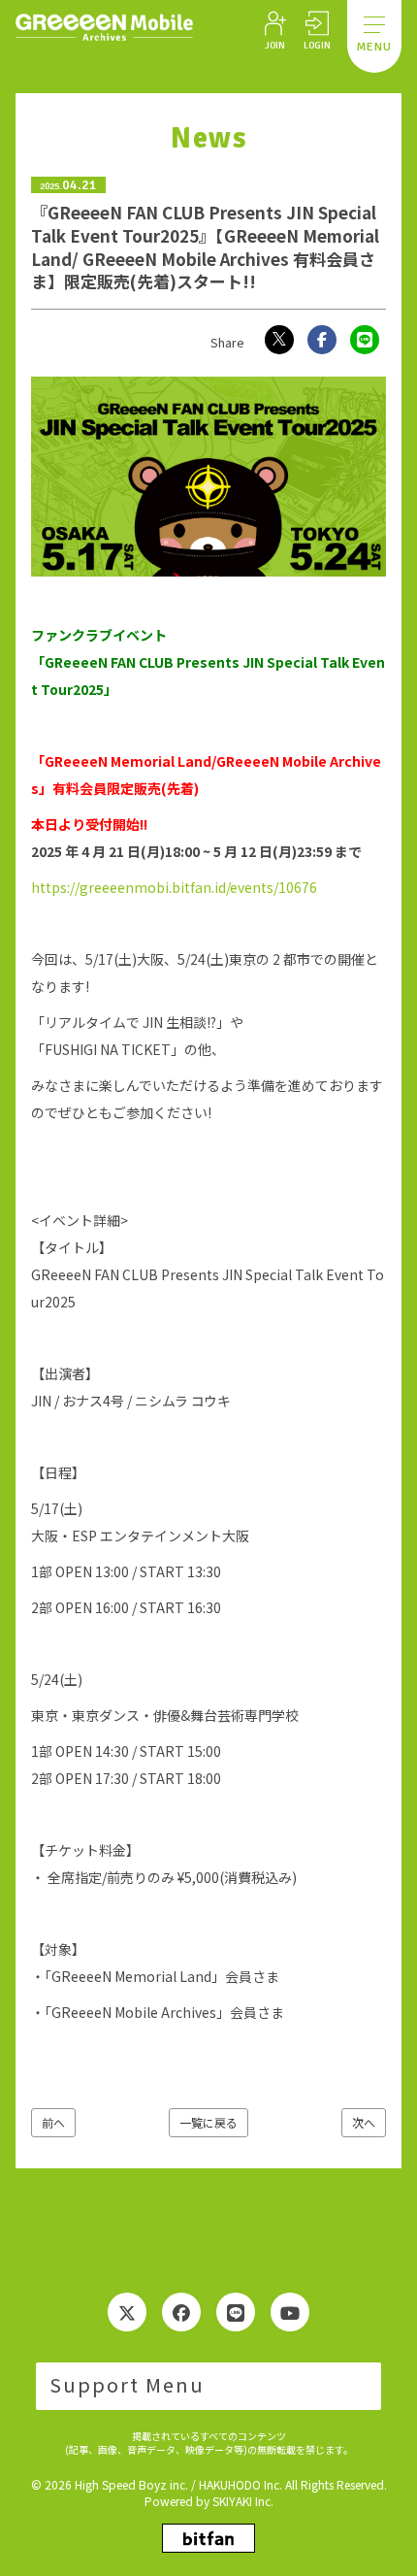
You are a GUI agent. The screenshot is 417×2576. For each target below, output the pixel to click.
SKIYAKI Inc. (243, 2501)
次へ (364, 2122)
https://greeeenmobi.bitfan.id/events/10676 (174, 887)
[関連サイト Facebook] (181, 2312)
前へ (53, 2122)
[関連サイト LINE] (236, 2312)
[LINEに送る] (365, 340)
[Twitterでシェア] (279, 340)
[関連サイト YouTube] (290, 2312)
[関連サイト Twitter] (127, 2312)
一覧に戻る (208, 2122)
